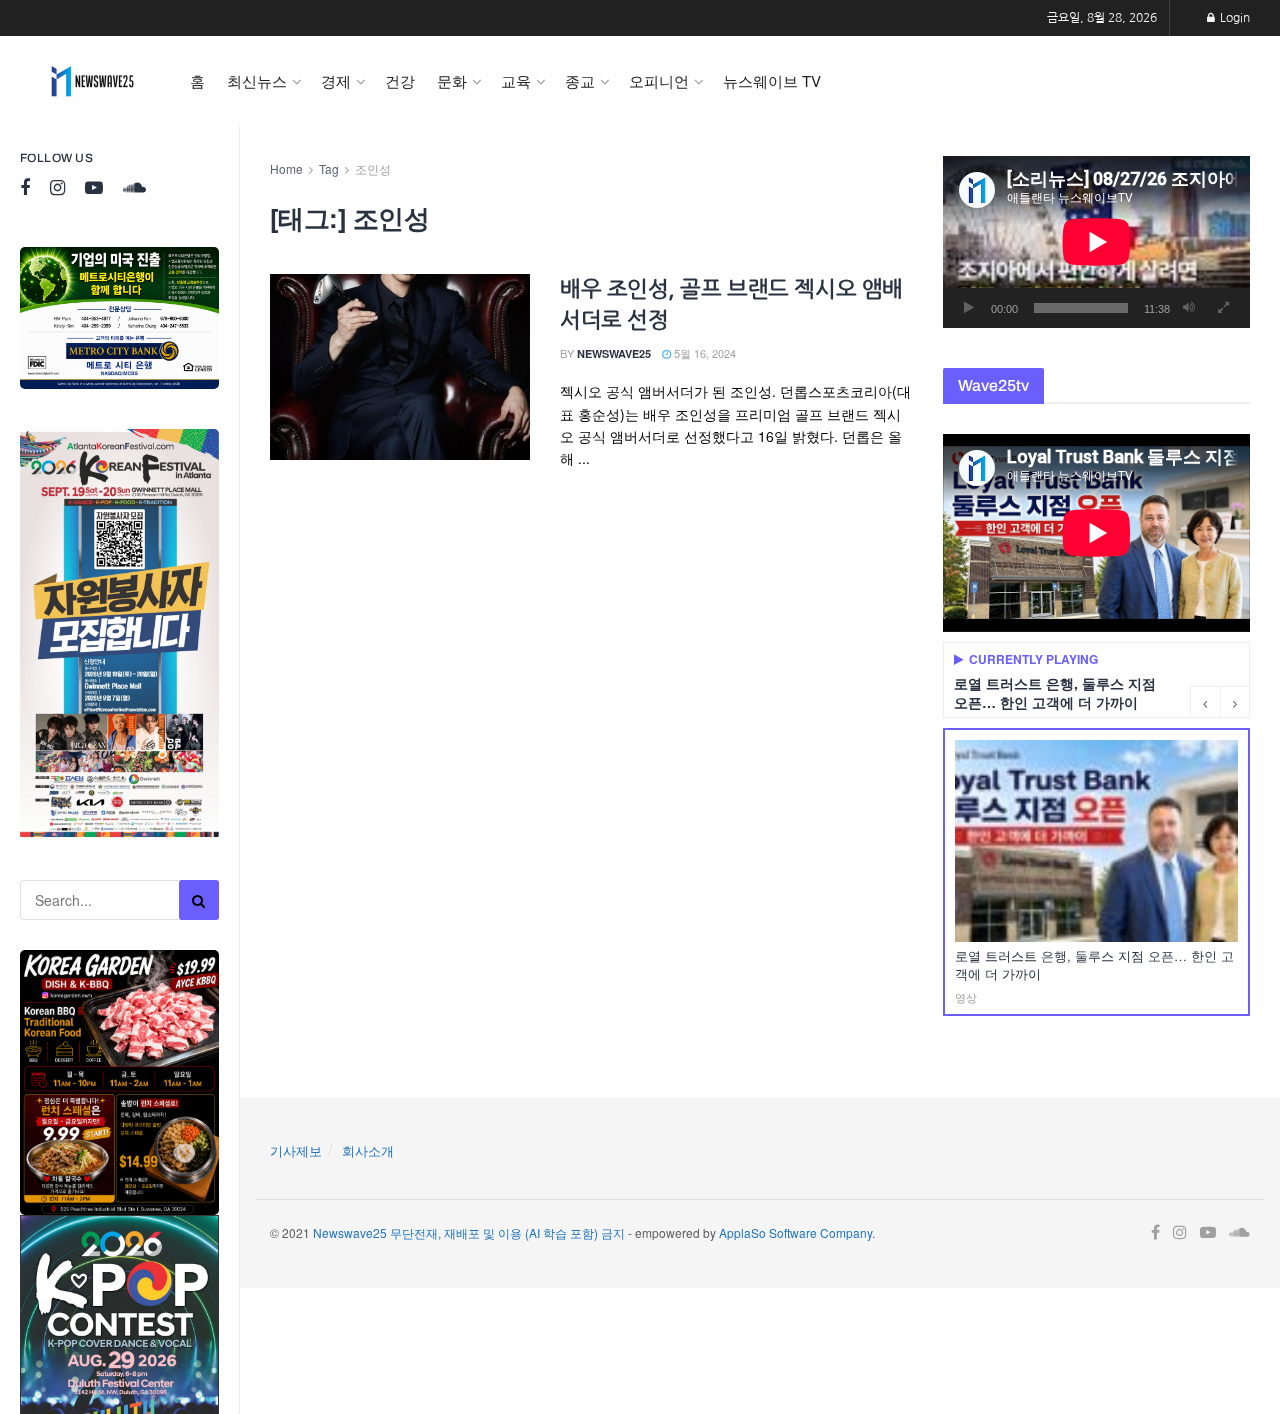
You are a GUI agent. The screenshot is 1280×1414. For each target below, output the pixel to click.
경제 (336, 80)
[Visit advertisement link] (119, 318)
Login (1233, 18)
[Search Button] (199, 900)
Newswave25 (614, 353)
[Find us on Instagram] (57, 188)
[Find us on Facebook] (25, 188)
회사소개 (368, 1150)
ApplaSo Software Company (795, 1232)
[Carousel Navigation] (1220, 702)
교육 (516, 80)
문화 (452, 80)
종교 (580, 80)
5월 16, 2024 (703, 353)
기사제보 (296, 1150)
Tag (329, 168)
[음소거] (1189, 308)
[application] (1096, 242)
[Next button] (1235, 702)
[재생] (969, 308)
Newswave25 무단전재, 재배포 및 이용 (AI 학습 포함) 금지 (469, 1232)
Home (286, 168)
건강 (400, 80)
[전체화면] (1224, 308)
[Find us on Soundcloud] (134, 188)
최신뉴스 (257, 80)
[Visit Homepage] (92, 81)
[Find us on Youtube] (94, 188)
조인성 (373, 168)
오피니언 (659, 80)
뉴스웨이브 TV (772, 80)
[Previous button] (1205, 702)
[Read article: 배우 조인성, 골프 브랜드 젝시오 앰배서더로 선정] (400, 367)
